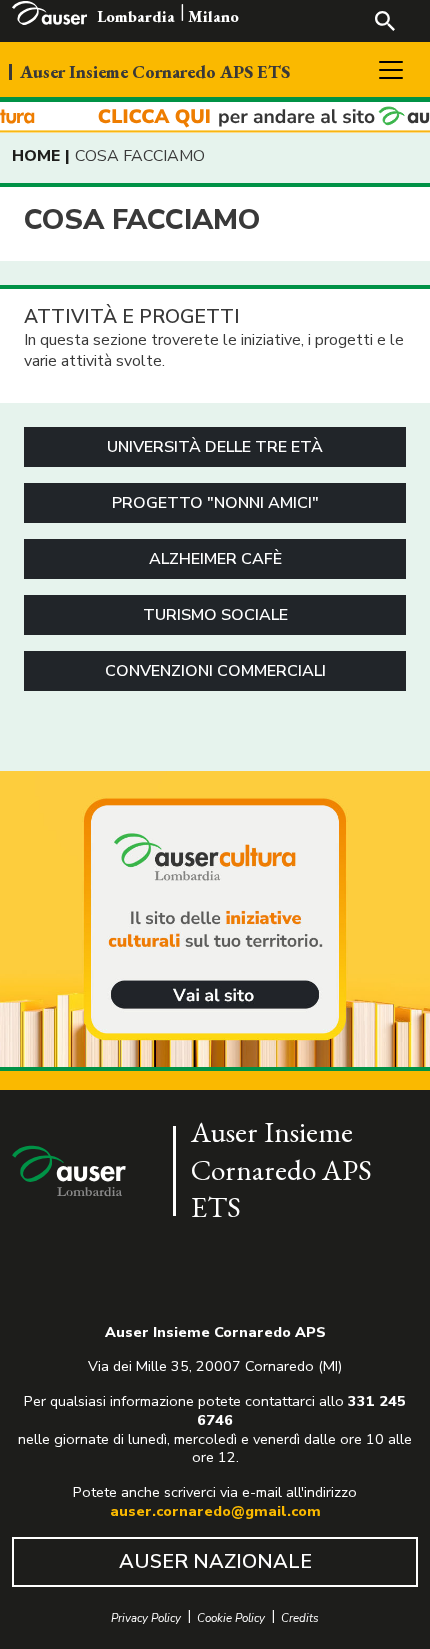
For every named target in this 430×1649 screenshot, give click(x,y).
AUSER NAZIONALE (215, 1561)
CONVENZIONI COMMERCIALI (215, 671)
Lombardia (136, 16)
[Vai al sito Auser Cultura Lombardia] (215, 117)
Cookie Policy (231, 1618)
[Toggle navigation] (391, 70)
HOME (36, 156)
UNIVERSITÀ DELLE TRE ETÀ (215, 447)
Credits (300, 1618)
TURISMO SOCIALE (215, 615)
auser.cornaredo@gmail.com (215, 1511)
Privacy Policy (146, 1618)
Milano (213, 16)
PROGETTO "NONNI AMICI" (215, 503)
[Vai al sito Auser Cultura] (215, 921)
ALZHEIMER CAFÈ (215, 559)
